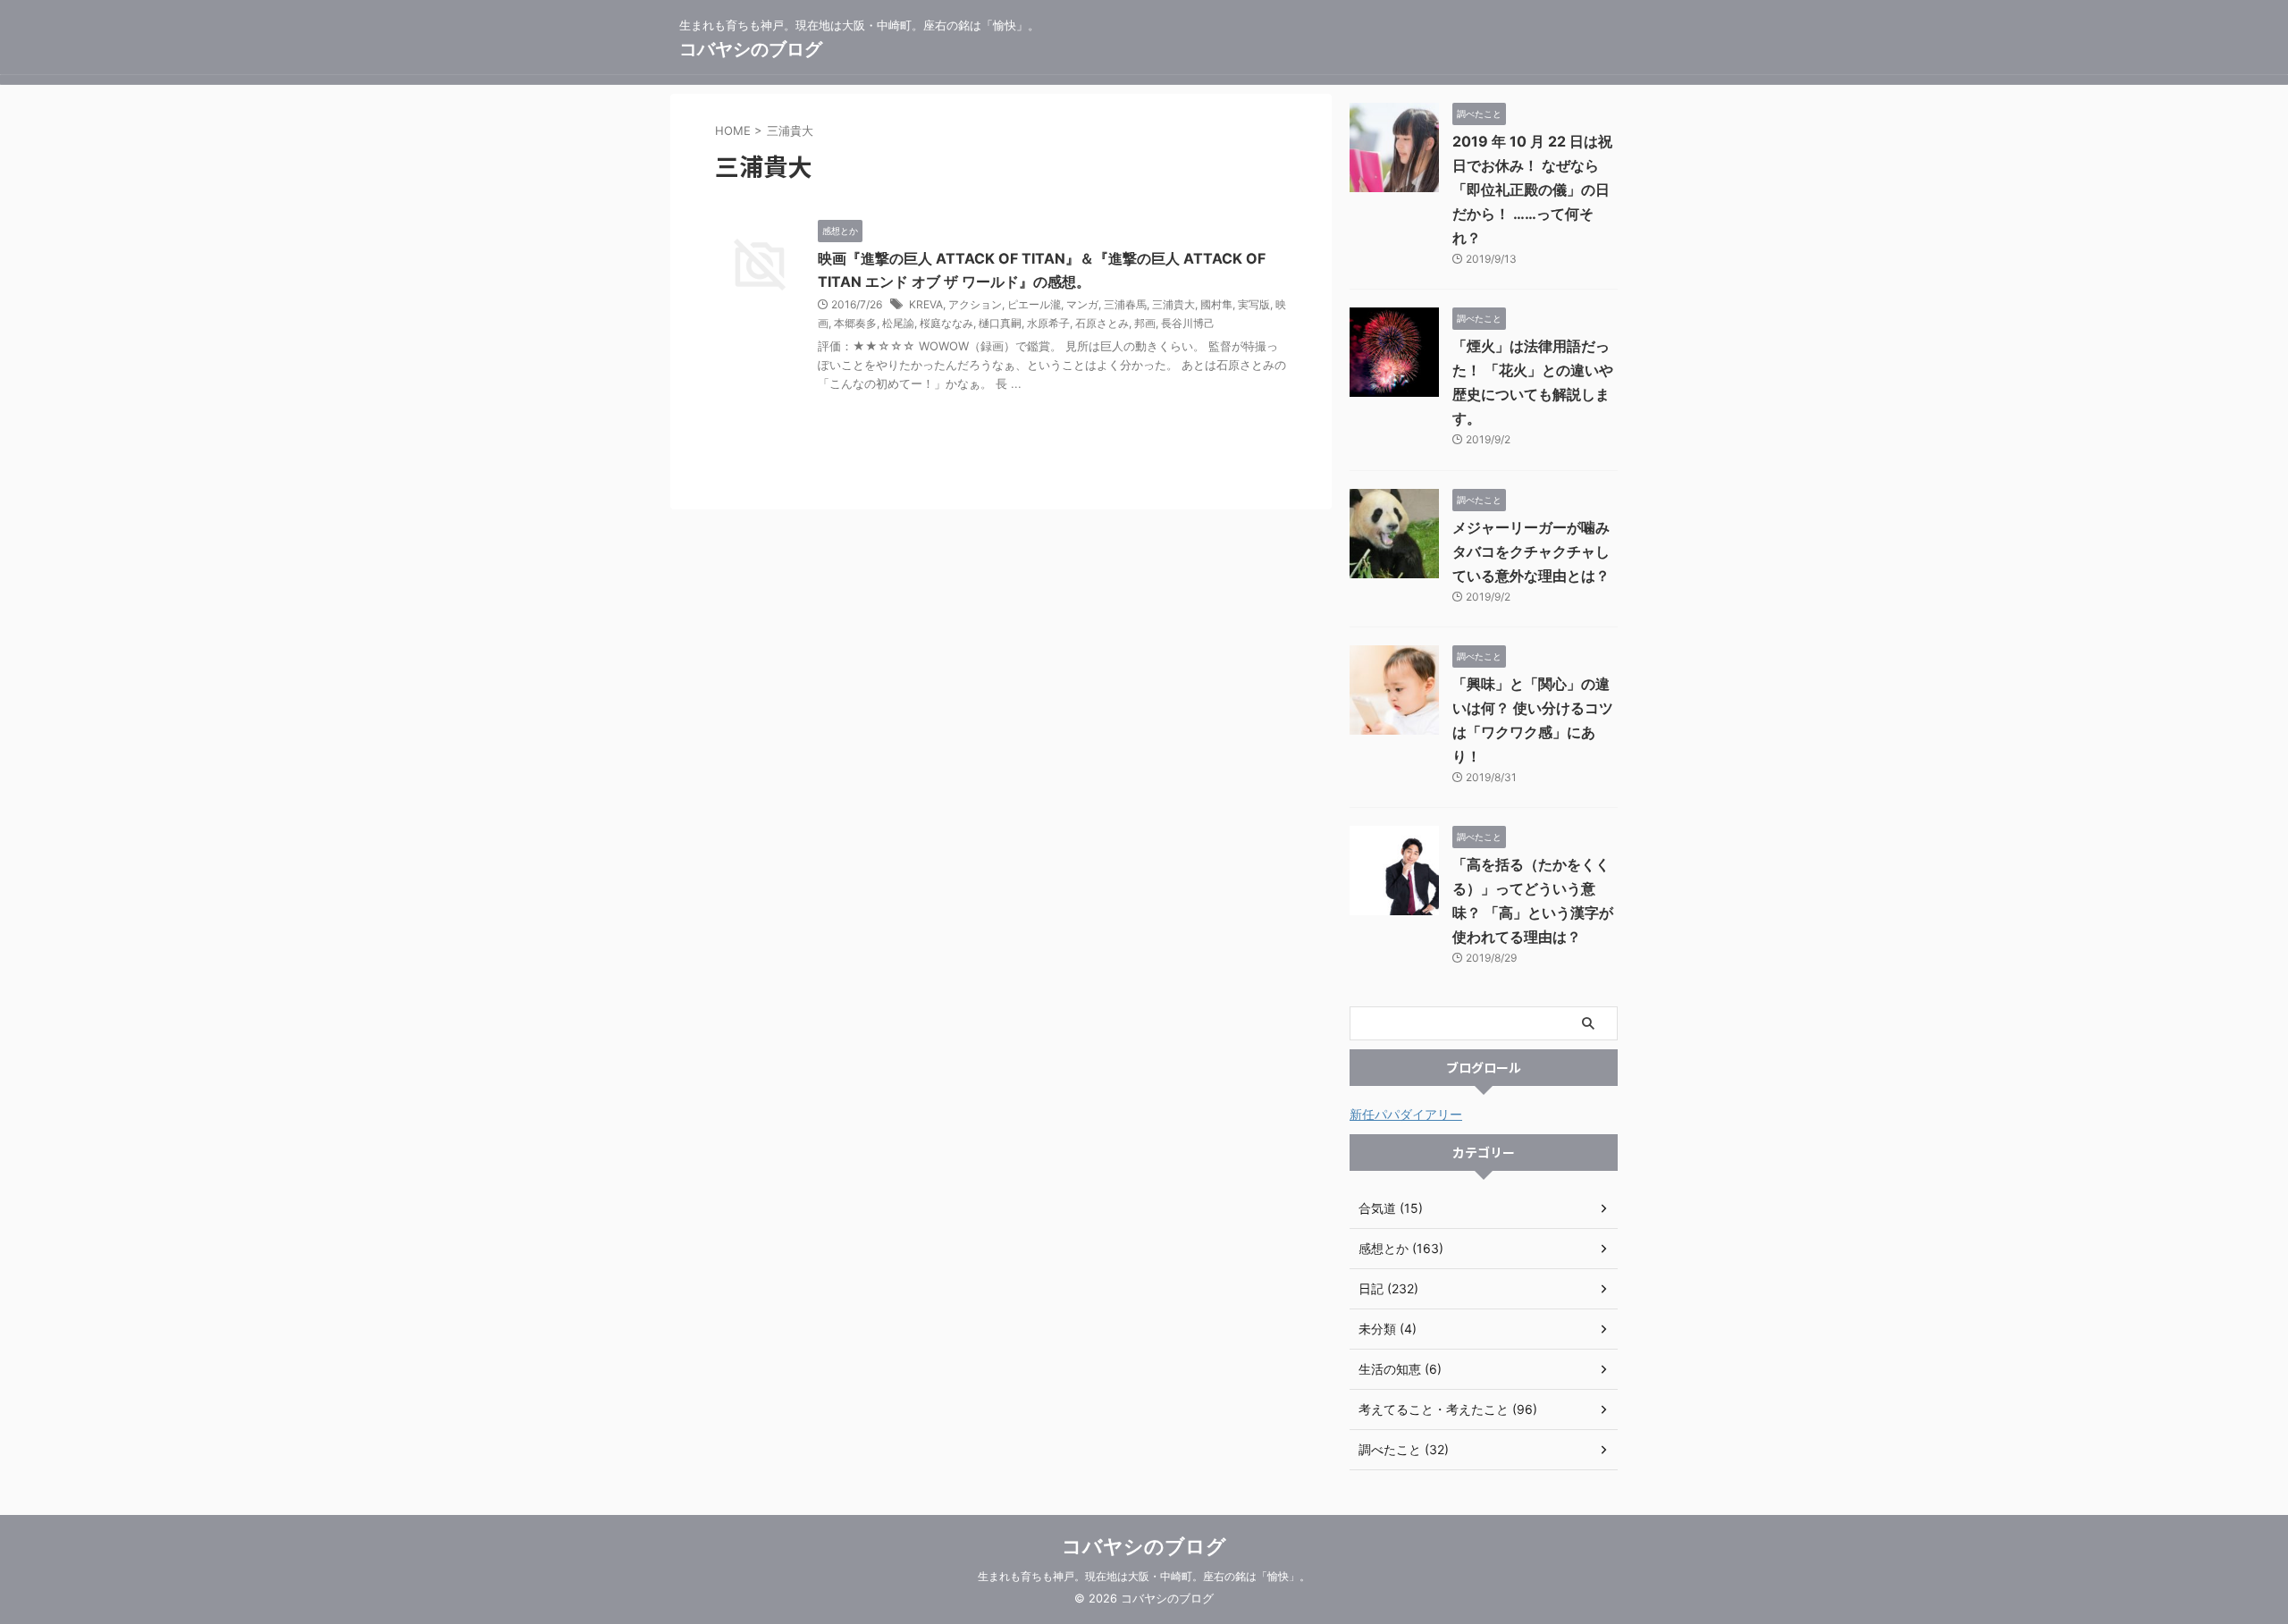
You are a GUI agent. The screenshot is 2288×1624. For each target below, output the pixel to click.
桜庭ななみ (946, 323)
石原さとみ (1102, 323)
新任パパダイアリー (1406, 1114)
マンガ (1082, 304)
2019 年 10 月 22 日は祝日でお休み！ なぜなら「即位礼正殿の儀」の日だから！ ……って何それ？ (1532, 189)
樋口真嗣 (1000, 323)
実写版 (1254, 304)
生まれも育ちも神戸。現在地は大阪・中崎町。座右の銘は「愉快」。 (1144, 1576)
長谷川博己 (1188, 323)
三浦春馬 (1125, 304)
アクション (975, 304)
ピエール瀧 (1034, 304)
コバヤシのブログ (751, 49)
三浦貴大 (1173, 304)
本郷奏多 (855, 323)
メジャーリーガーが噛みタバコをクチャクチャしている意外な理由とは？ (1531, 551)
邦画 (1145, 323)
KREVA (926, 304)
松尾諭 (898, 323)
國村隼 (1216, 304)
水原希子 (1048, 323)
